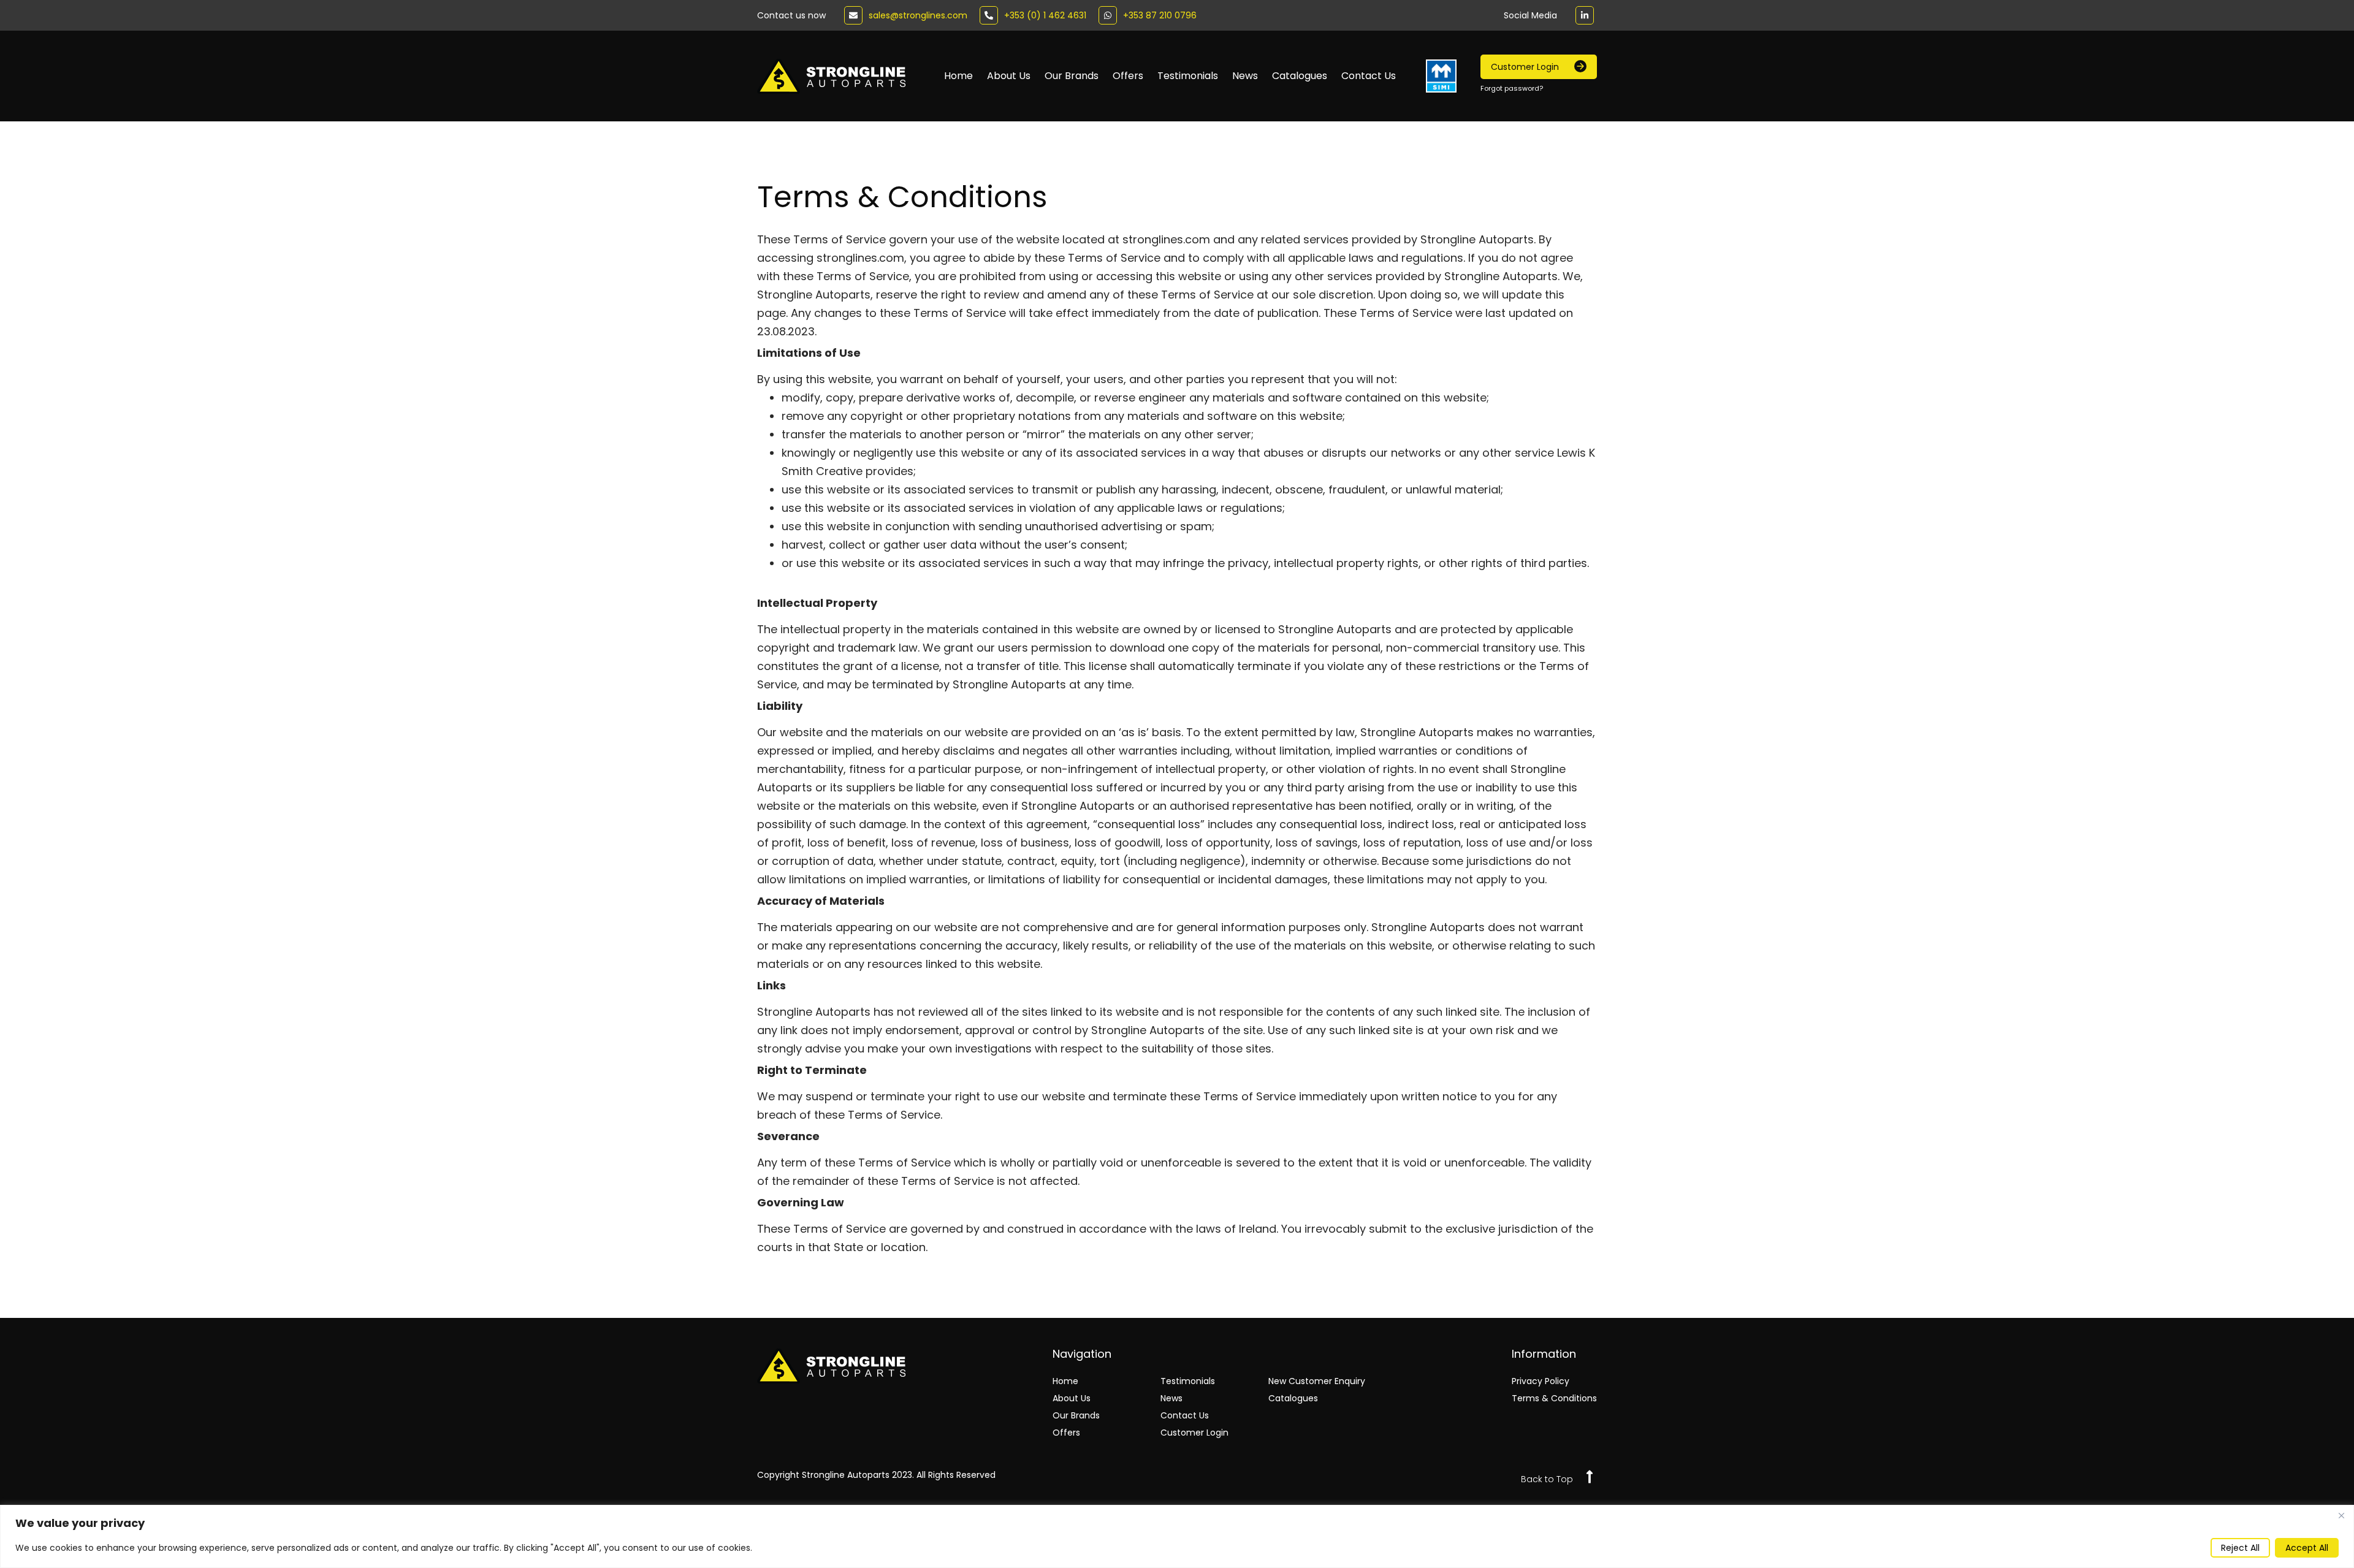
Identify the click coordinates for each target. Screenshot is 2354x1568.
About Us (1009, 76)
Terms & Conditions (1554, 1398)
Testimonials (1188, 76)
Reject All (2240, 1548)
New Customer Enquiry (1317, 1381)
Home (958, 76)
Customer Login (1194, 1433)
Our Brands (1072, 76)
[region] (1177, 1536)
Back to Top (1547, 1479)
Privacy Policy (1541, 1381)
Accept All (2307, 1548)
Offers (1128, 76)
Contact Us (1369, 76)
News (1245, 76)
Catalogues (1300, 76)
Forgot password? (1512, 88)
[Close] (2341, 1515)
